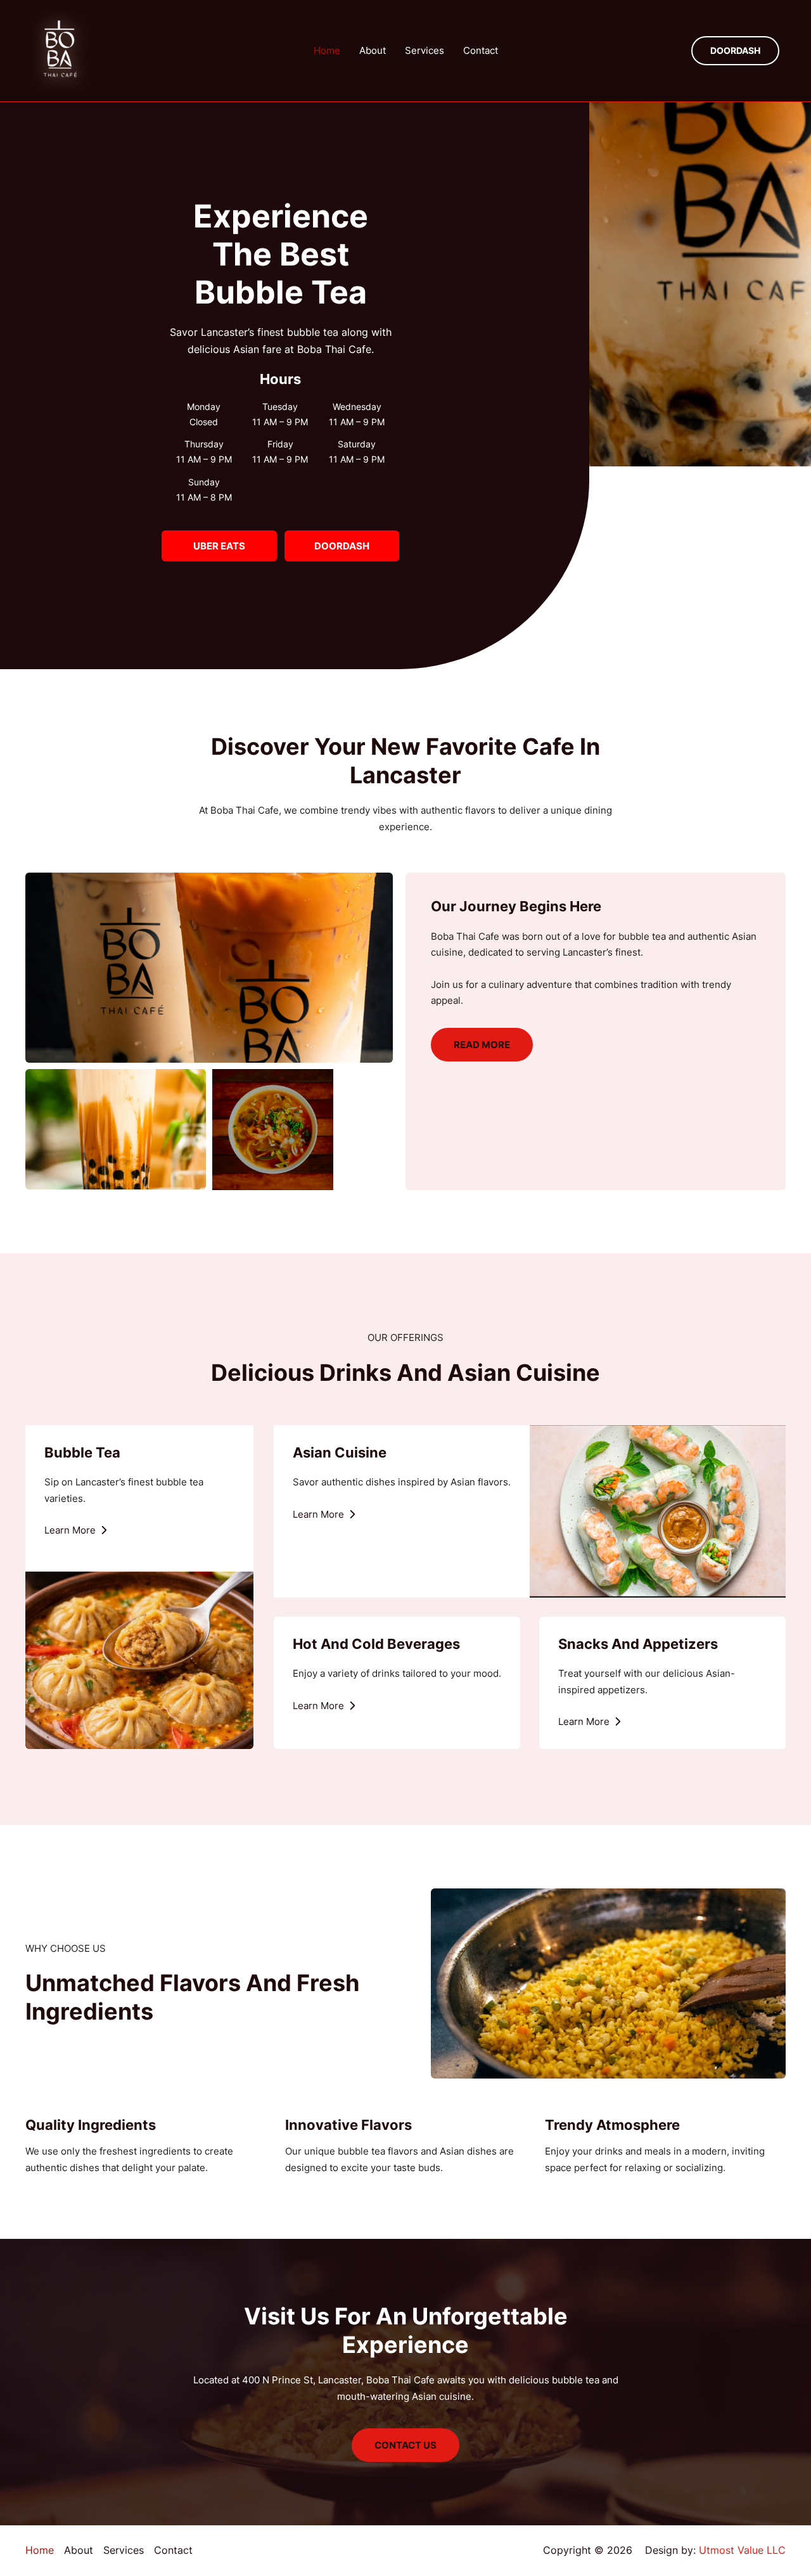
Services (425, 50)
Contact (481, 50)
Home (327, 50)
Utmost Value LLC (742, 2550)
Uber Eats (219, 546)
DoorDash (342, 546)
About (373, 50)
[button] (735, 51)
